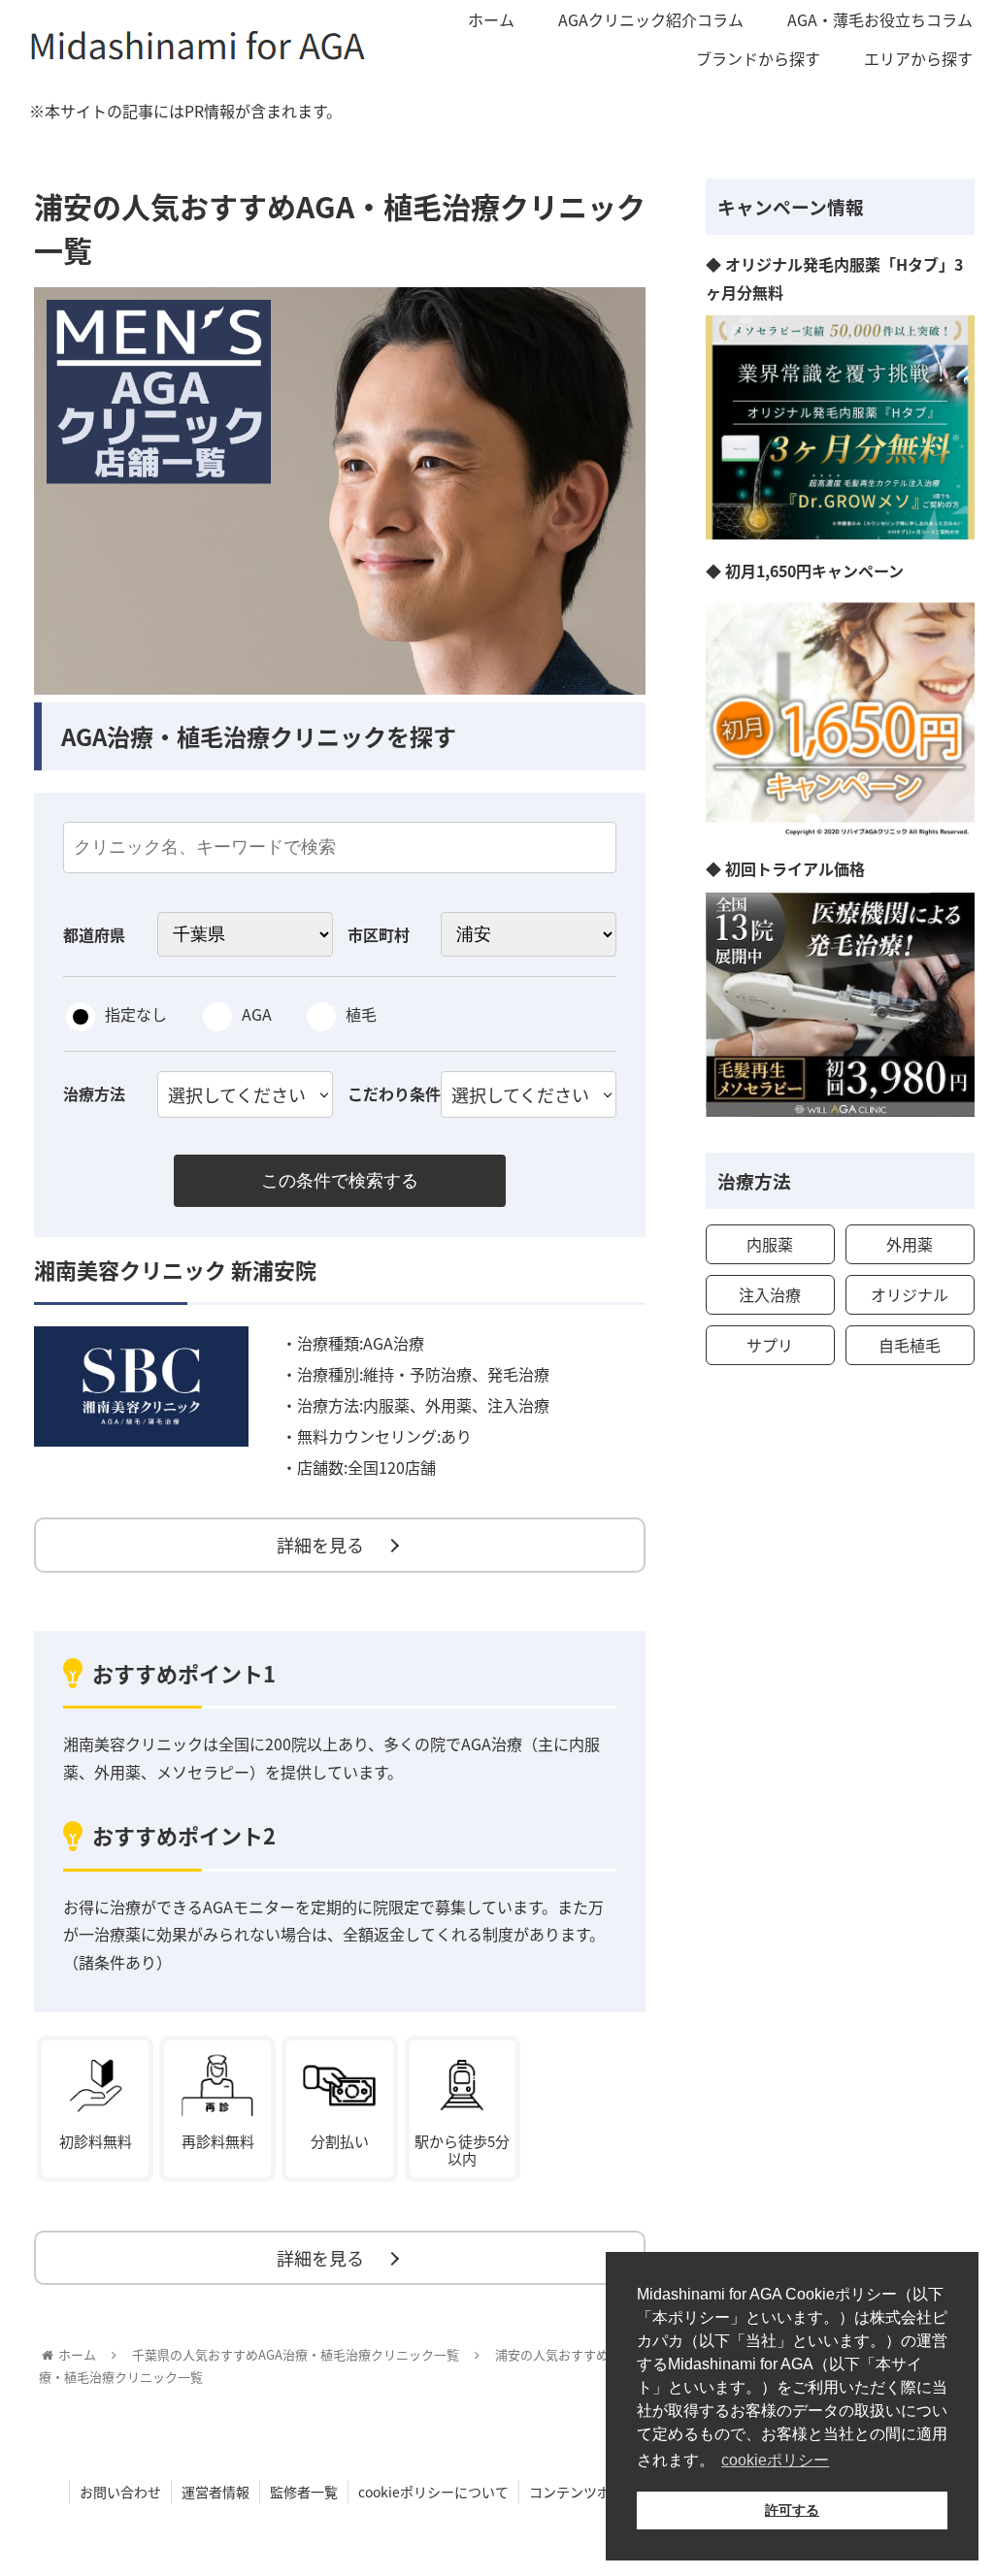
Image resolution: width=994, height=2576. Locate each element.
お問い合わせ (120, 2492)
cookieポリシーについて (433, 2492)
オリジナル (910, 1294)
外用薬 (910, 1244)
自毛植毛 (910, 1345)
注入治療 (770, 1294)
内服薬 (770, 1244)
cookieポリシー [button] (775, 2460)
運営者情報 (215, 2492)
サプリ (770, 1345)
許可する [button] (792, 2510)
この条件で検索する (340, 1181)
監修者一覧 (304, 2492)
